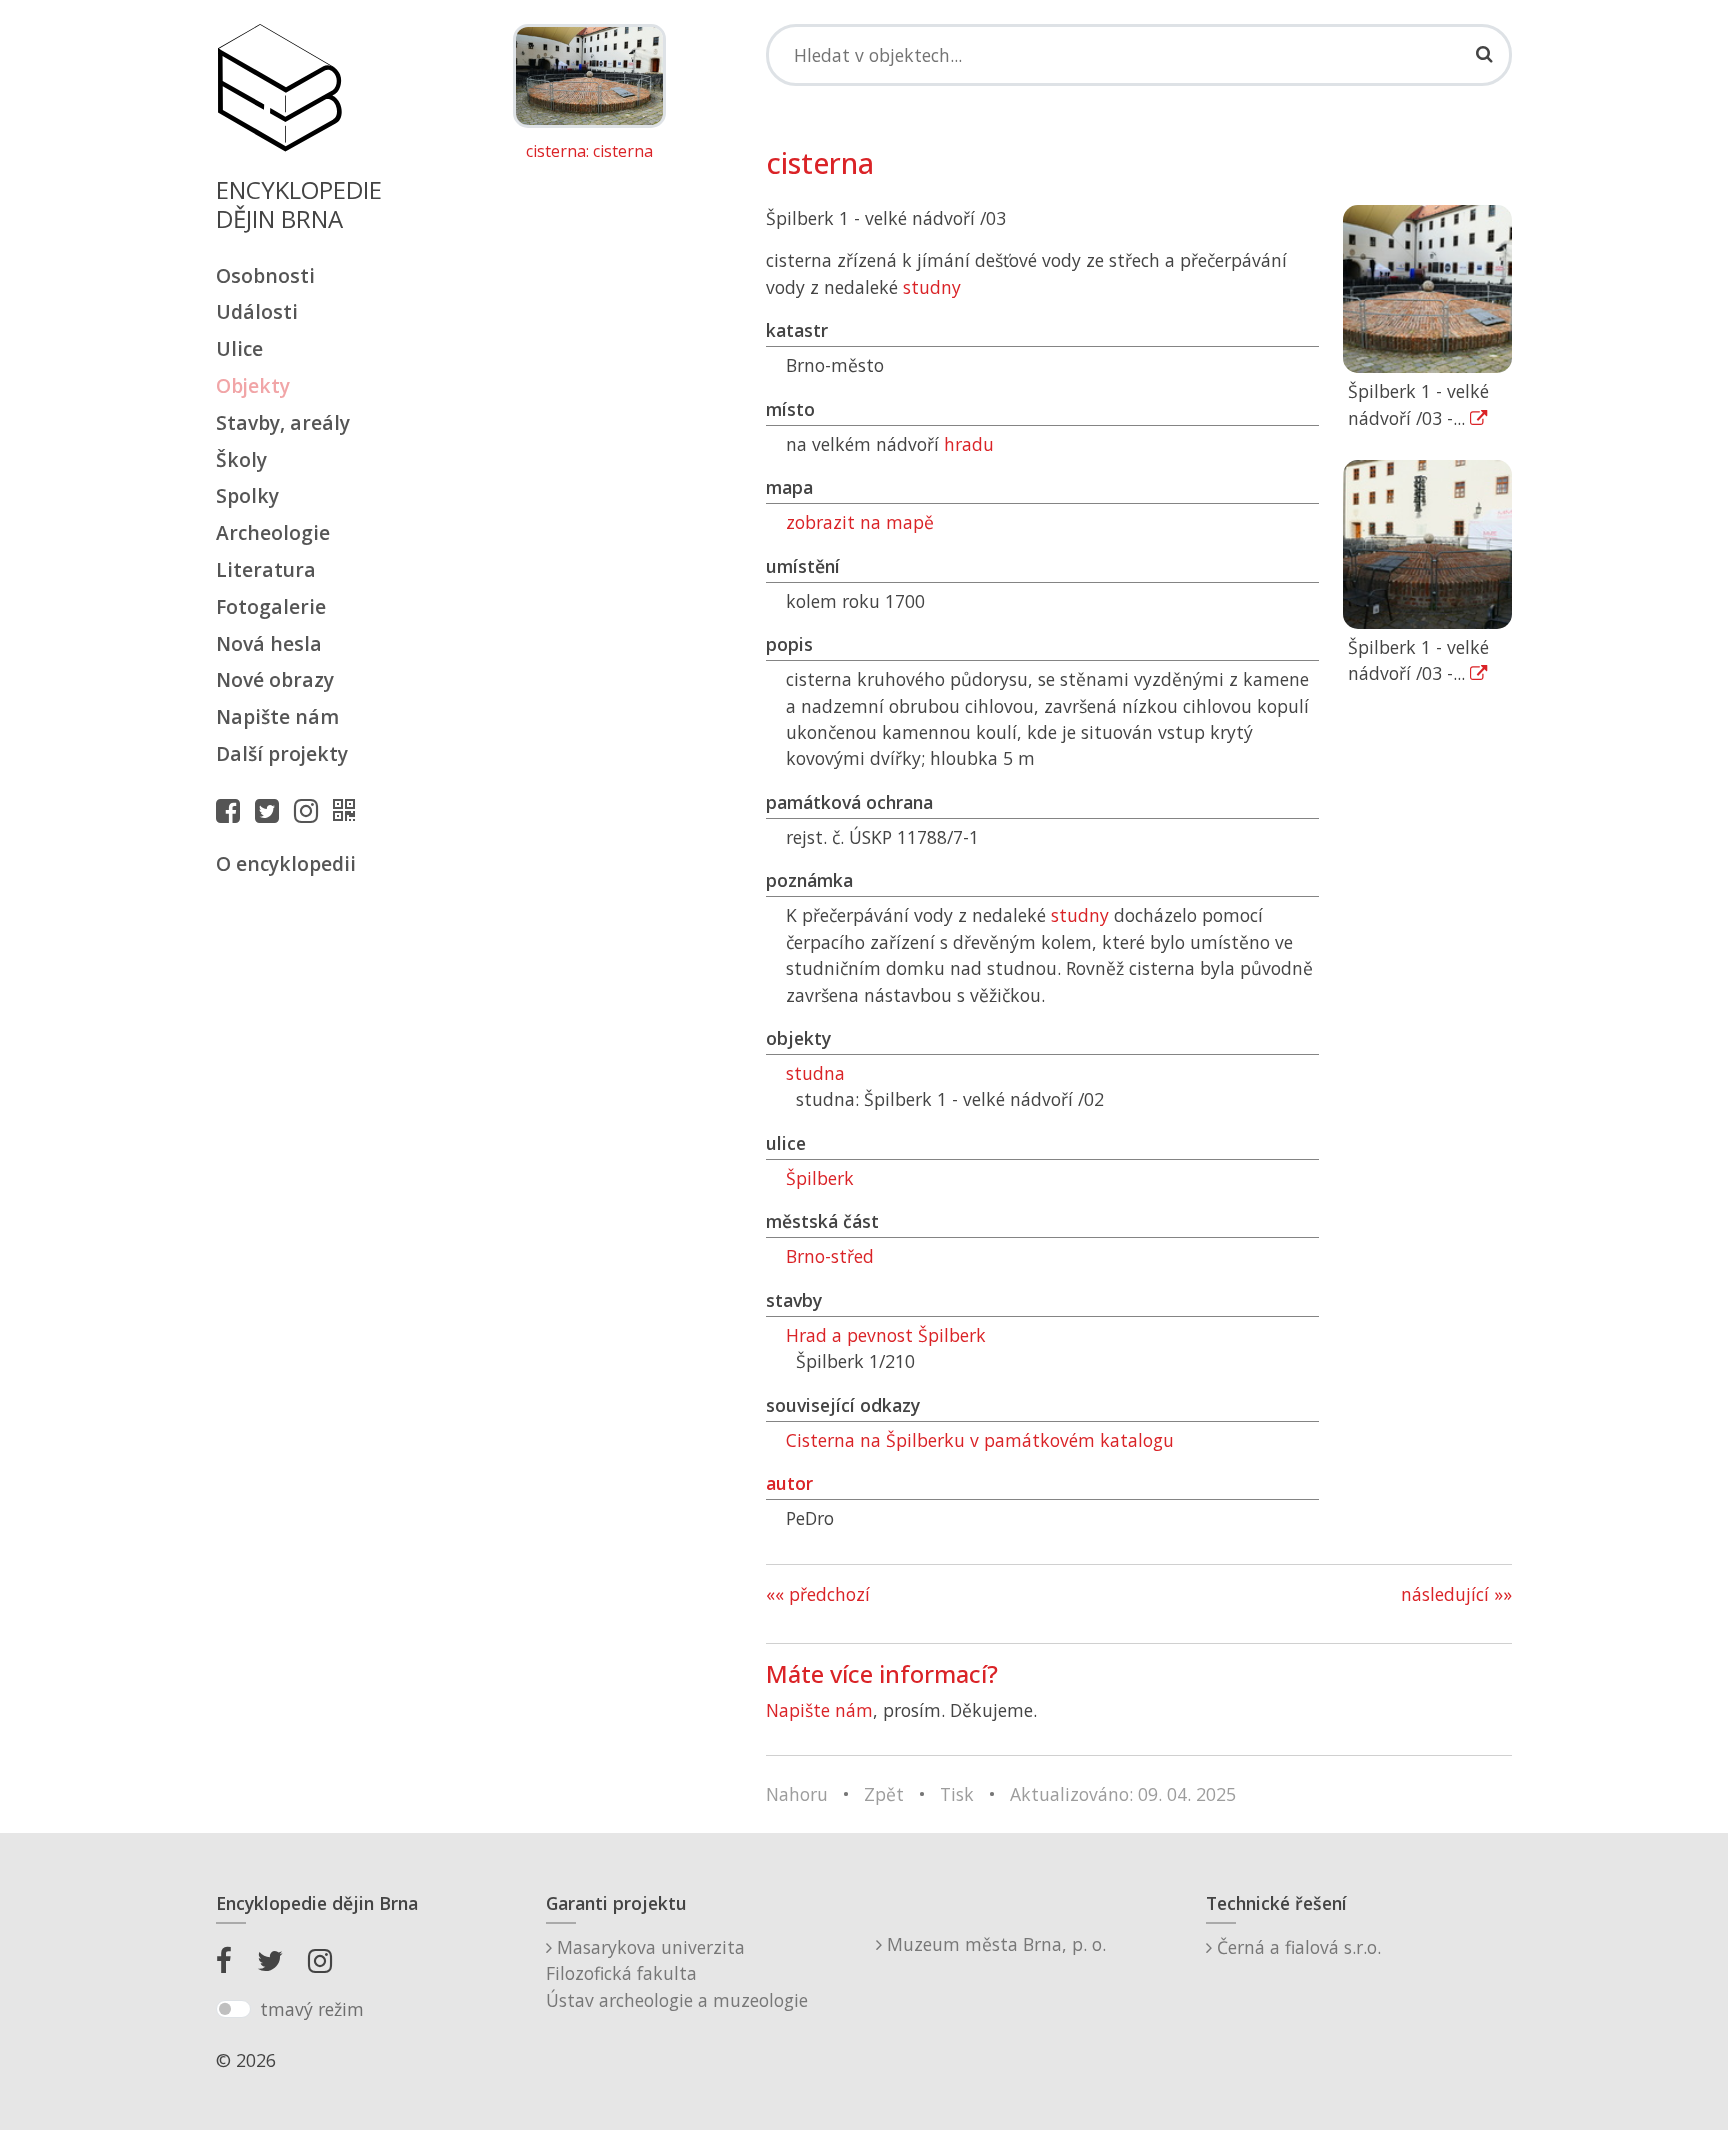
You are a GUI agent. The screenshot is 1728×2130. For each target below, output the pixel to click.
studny (932, 287)
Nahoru (797, 1794)
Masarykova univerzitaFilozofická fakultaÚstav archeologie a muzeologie (677, 1973)
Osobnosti (265, 275)
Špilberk (820, 1178)
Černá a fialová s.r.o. (1296, 1947)
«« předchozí (818, 1594)
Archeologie (273, 532)
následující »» (1456, 1594)
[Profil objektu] (349, 810)
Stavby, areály (283, 422)
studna (815, 1073)
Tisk (957, 1794)
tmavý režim (312, 2009)
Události (257, 311)
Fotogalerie (271, 606)
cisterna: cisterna (589, 152)
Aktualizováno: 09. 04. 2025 (1123, 1794)
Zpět (884, 1794)
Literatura (266, 569)
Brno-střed (830, 1256)
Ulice (239, 348)
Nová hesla (269, 643)
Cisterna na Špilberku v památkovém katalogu (980, 1440)
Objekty (253, 385)
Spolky (247, 495)
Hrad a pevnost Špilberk (886, 1335)
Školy (241, 459)
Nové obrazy (275, 679)
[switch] (233, 2009)
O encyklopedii (286, 863)
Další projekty (282, 753)
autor (789, 1483)
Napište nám (277, 716)
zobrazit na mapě (860, 522)
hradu (969, 444)
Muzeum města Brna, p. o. (994, 1944)
